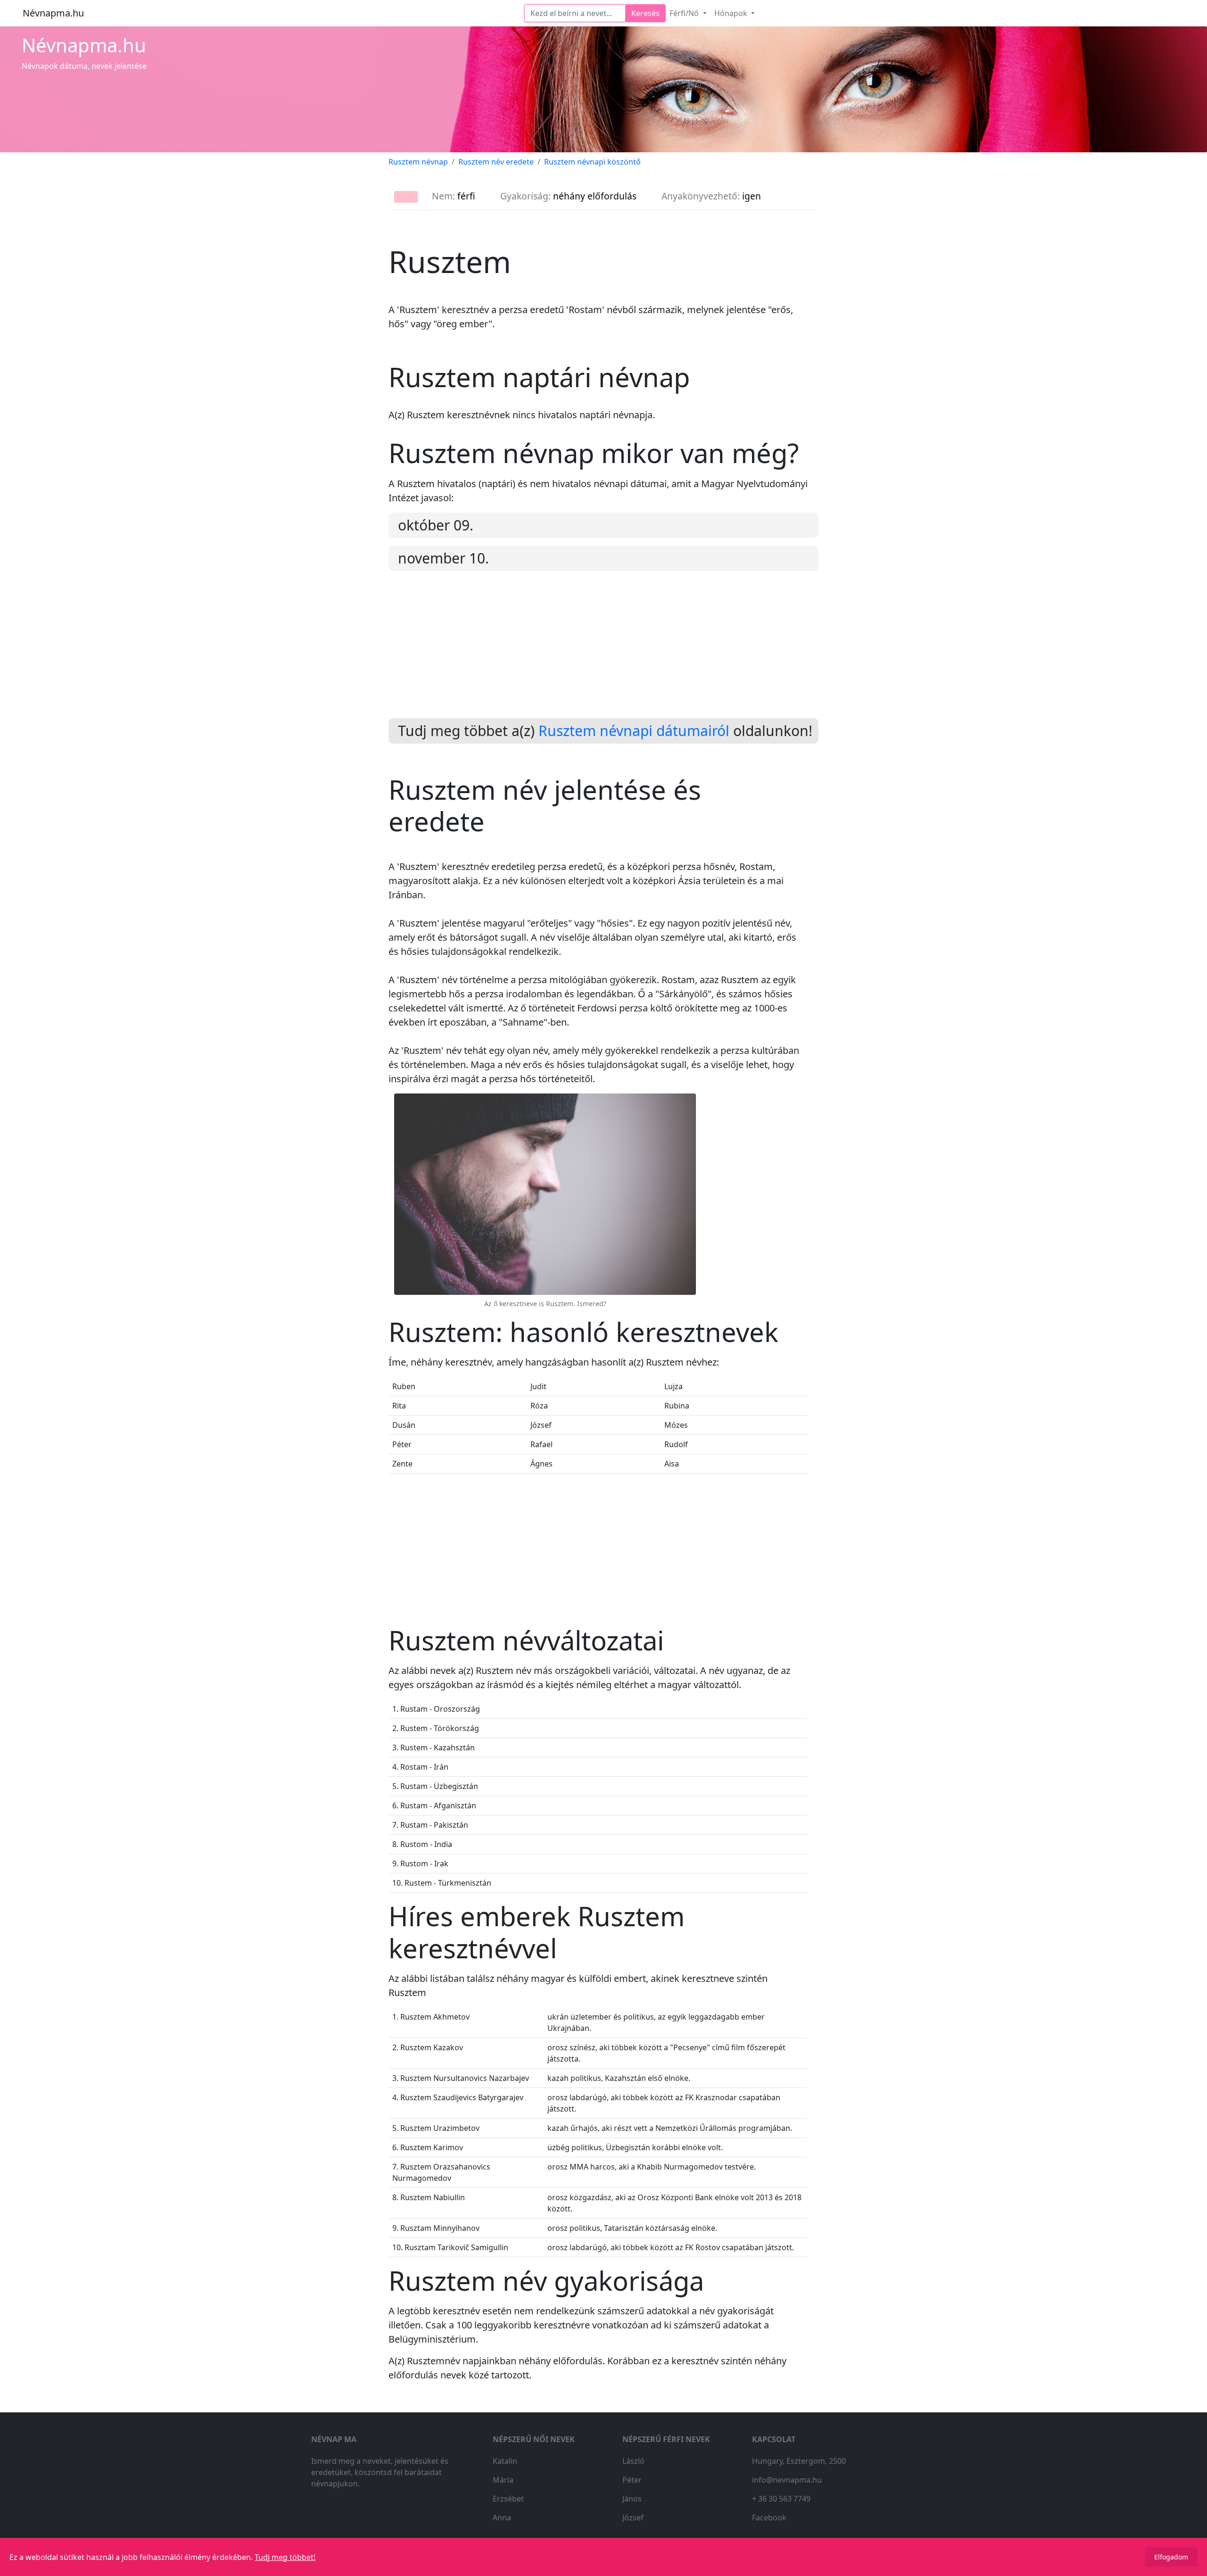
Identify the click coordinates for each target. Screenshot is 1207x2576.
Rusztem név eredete (496, 162)
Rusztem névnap (418, 162)
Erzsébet (508, 2499)
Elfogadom (1171, 2557)
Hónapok (732, 13)
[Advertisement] (603, 652)
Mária (503, 2480)
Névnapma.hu (53, 13)
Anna (502, 2518)
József (633, 2518)
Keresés (645, 13)
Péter (632, 2480)
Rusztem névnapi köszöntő (592, 162)
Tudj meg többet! (285, 2557)
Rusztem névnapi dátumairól (634, 731)
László (633, 2461)
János (632, 2499)
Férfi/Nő (685, 13)
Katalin (505, 2461)
